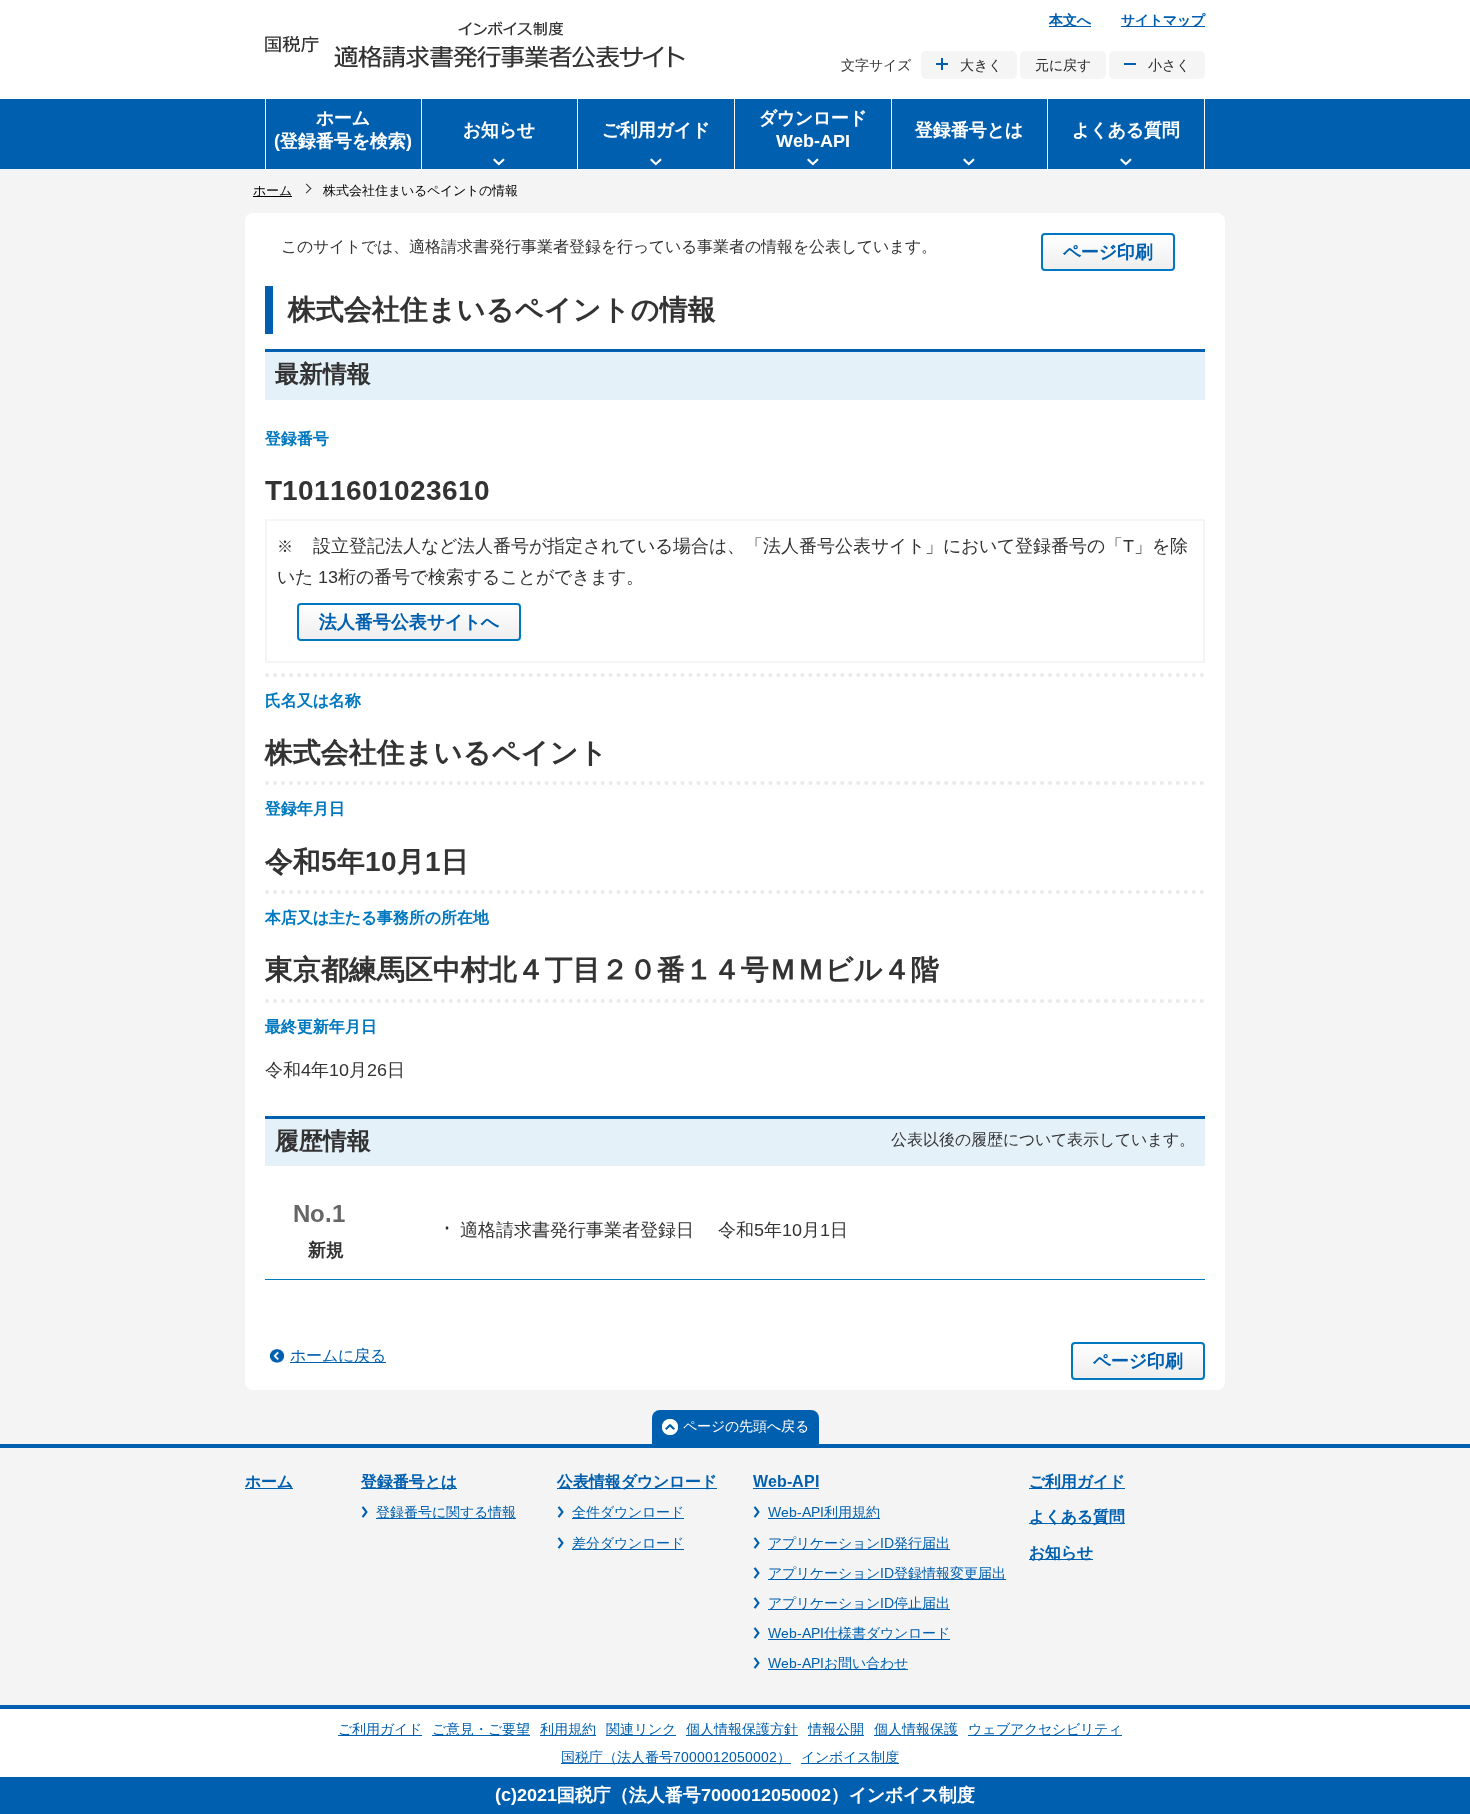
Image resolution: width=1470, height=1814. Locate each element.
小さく (1169, 65)
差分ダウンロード (628, 1543)
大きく (981, 65)
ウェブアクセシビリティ (1045, 1729)
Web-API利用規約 (824, 1512)
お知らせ (1061, 1552)
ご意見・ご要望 (481, 1729)
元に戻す (1063, 65)
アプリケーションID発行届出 (859, 1543)
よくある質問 (1077, 1516)
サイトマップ (1163, 20)
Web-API (786, 1481)
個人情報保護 (916, 1729)
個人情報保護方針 (742, 1729)
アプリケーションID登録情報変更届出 (887, 1573)
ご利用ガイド (1077, 1481)
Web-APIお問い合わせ (838, 1663)
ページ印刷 (1108, 252)
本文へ (1070, 20)
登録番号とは (409, 1481)
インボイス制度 (850, 1757)
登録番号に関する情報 (446, 1512)
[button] (500, 134)
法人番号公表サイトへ (409, 622)
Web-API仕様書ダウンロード (859, 1633)
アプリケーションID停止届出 (859, 1603)
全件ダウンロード (628, 1512)
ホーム (272, 190)
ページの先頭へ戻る (746, 1426)
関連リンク (641, 1729)
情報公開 (836, 1729)
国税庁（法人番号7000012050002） (676, 1757)
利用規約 (568, 1729)
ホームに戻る (338, 1355)
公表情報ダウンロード (637, 1481)
